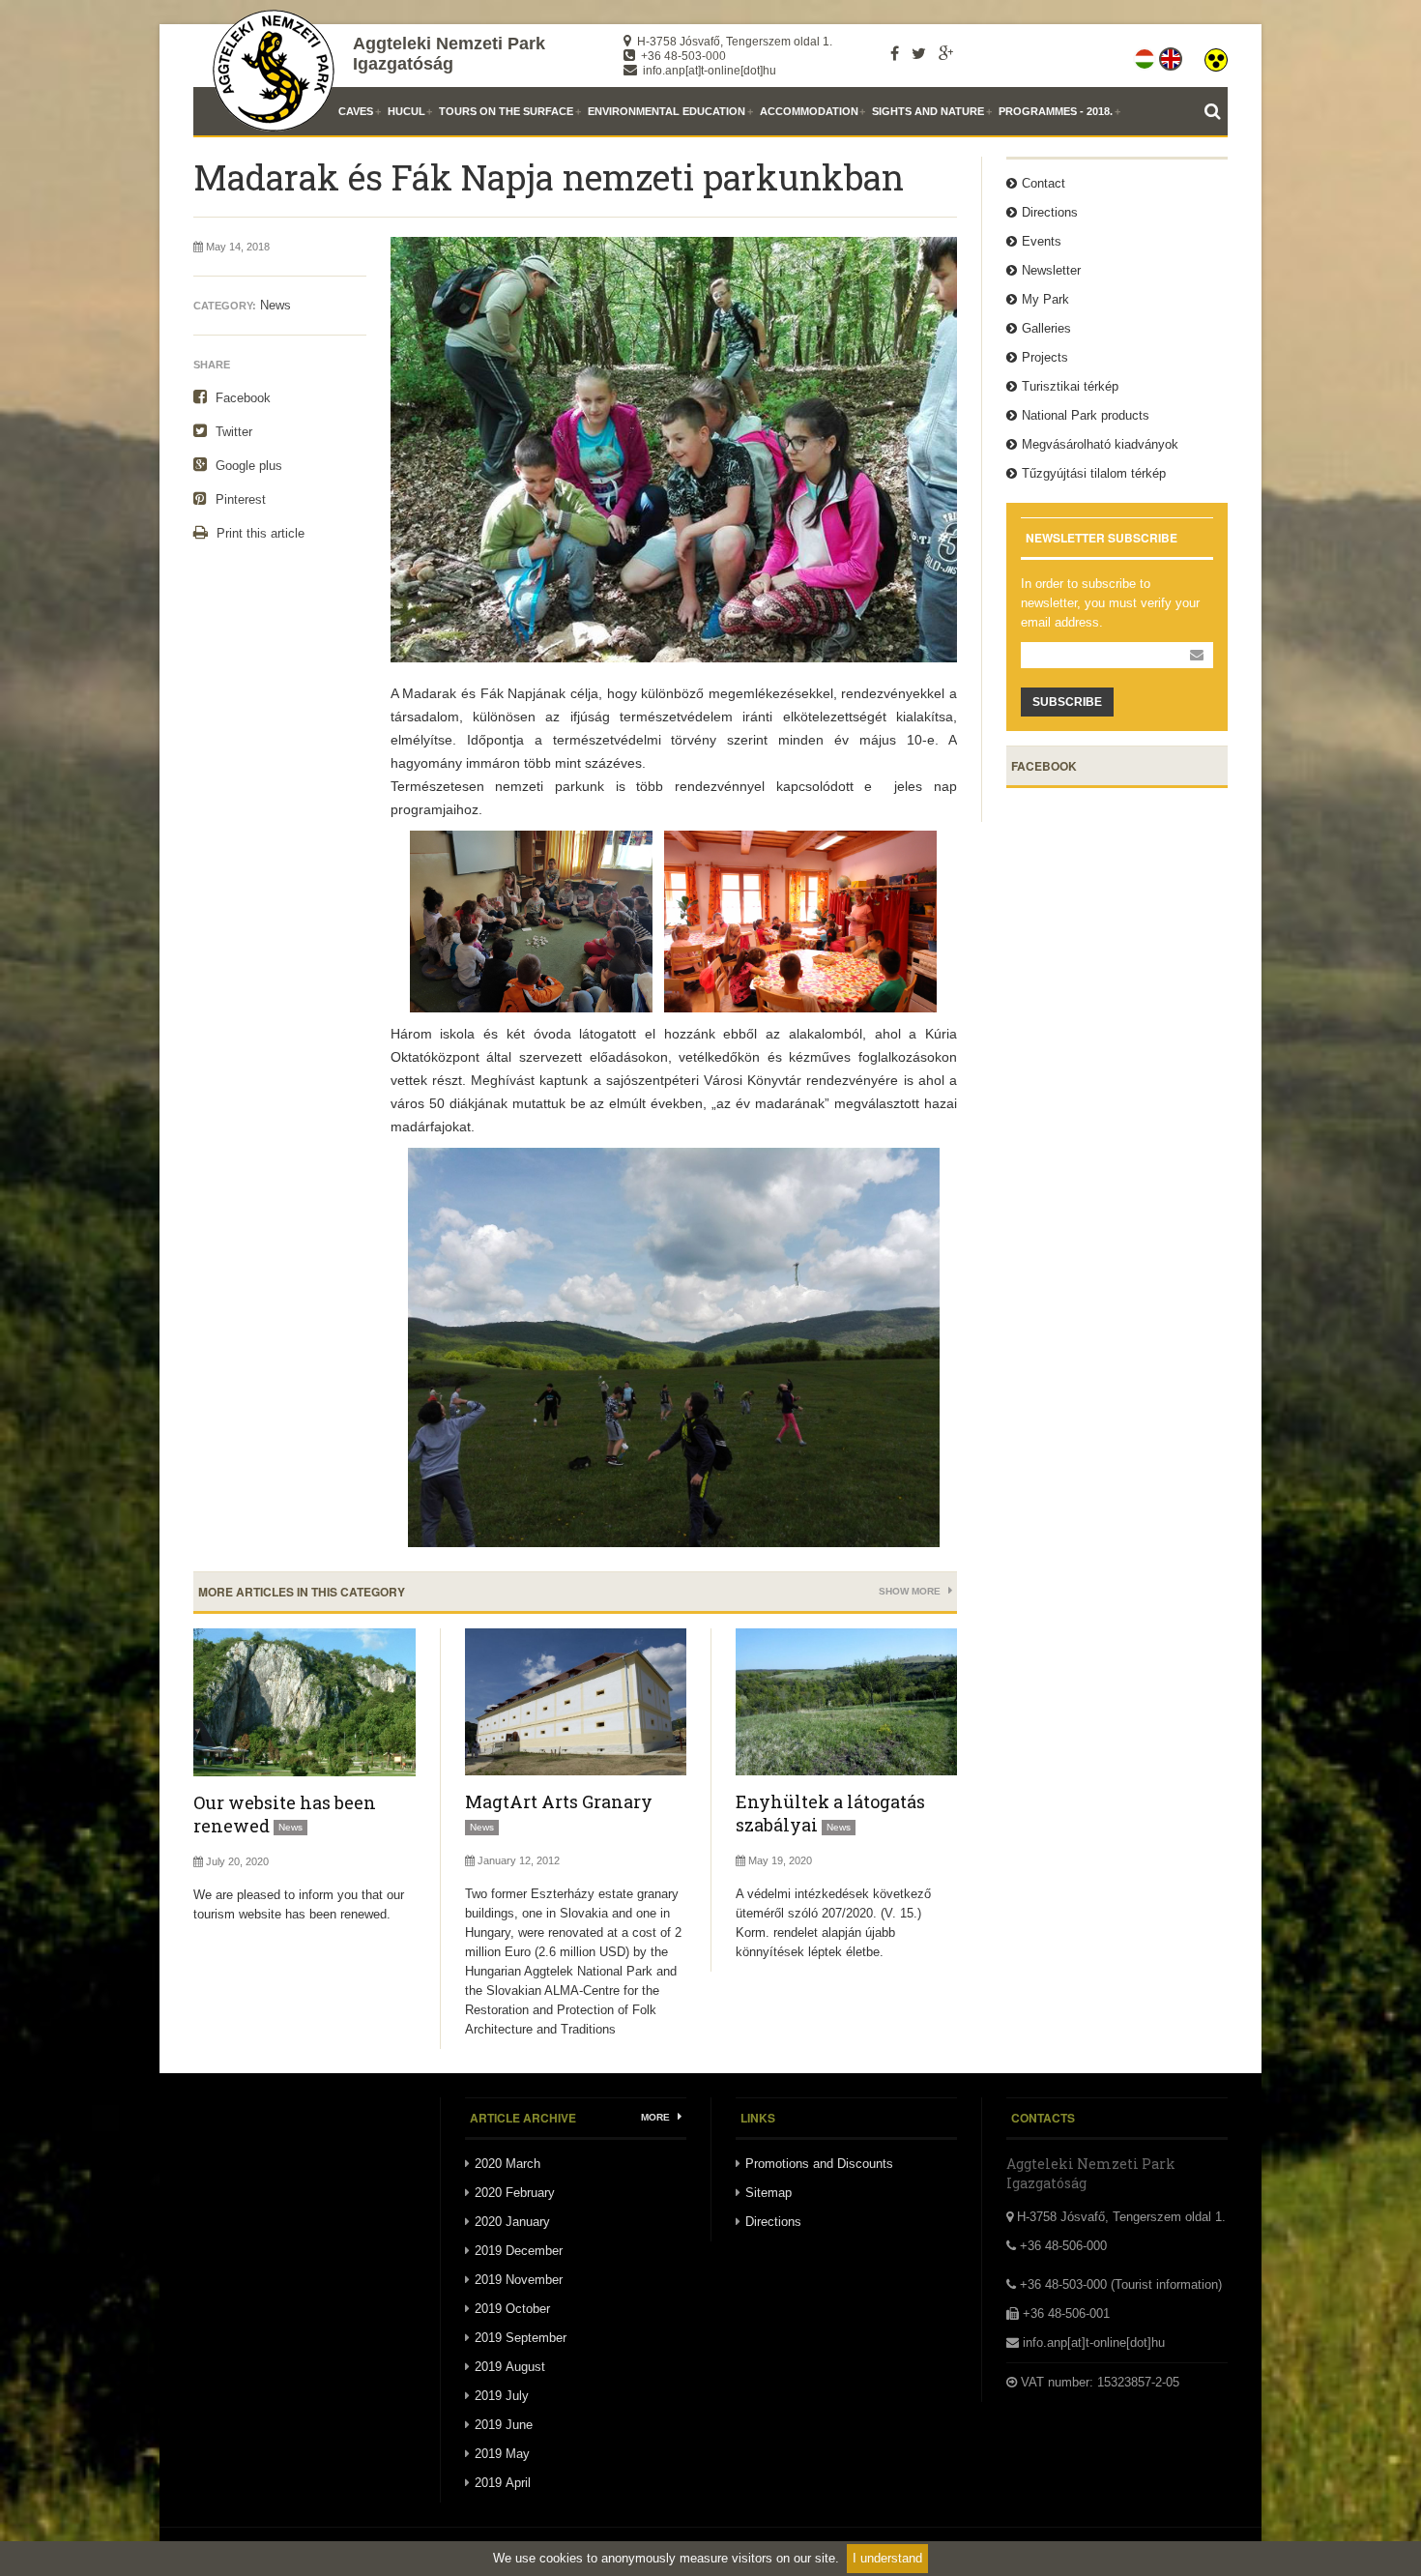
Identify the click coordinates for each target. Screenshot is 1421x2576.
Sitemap (768, 2193)
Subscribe (1067, 702)
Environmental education (667, 111)
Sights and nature (928, 111)
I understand (887, 2558)
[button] (1216, 55)
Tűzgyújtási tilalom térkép (1094, 473)
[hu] (1146, 55)
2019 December (519, 2251)
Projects (1045, 357)
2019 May (502, 2454)
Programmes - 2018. (1056, 111)
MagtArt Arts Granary (559, 1801)
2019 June (504, 2425)
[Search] (1216, 111)
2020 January (512, 2222)
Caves (356, 111)
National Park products (1086, 415)
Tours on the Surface (506, 111)
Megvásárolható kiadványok (1100, 444)
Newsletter (1051, 270)
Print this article (259, 533)
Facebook (241, 398)
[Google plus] (946, 53)
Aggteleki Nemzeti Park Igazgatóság (449, 54)
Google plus (247, 466)
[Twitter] (919, 53)
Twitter (232, 432)
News (275, 305)
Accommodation (809, 111)
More (657, 2117)
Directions (1050, 212)
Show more (911, 1591)
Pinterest (239, 499)
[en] (1172, 55)
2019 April (503, 2483)
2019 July (502, 2396)
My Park (1045, 299)
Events (1042, 241)
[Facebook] (895, 53)
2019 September (521, 2338)
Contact (1044, 183)
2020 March (507, 2164)
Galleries (1046, 328)
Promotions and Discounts (819, 2164)
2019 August (510, 2367)
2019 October (512, 2309)
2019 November (519, 2280)
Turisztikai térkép (1070, 386)
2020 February (515, 2193)
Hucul (406, 111)
